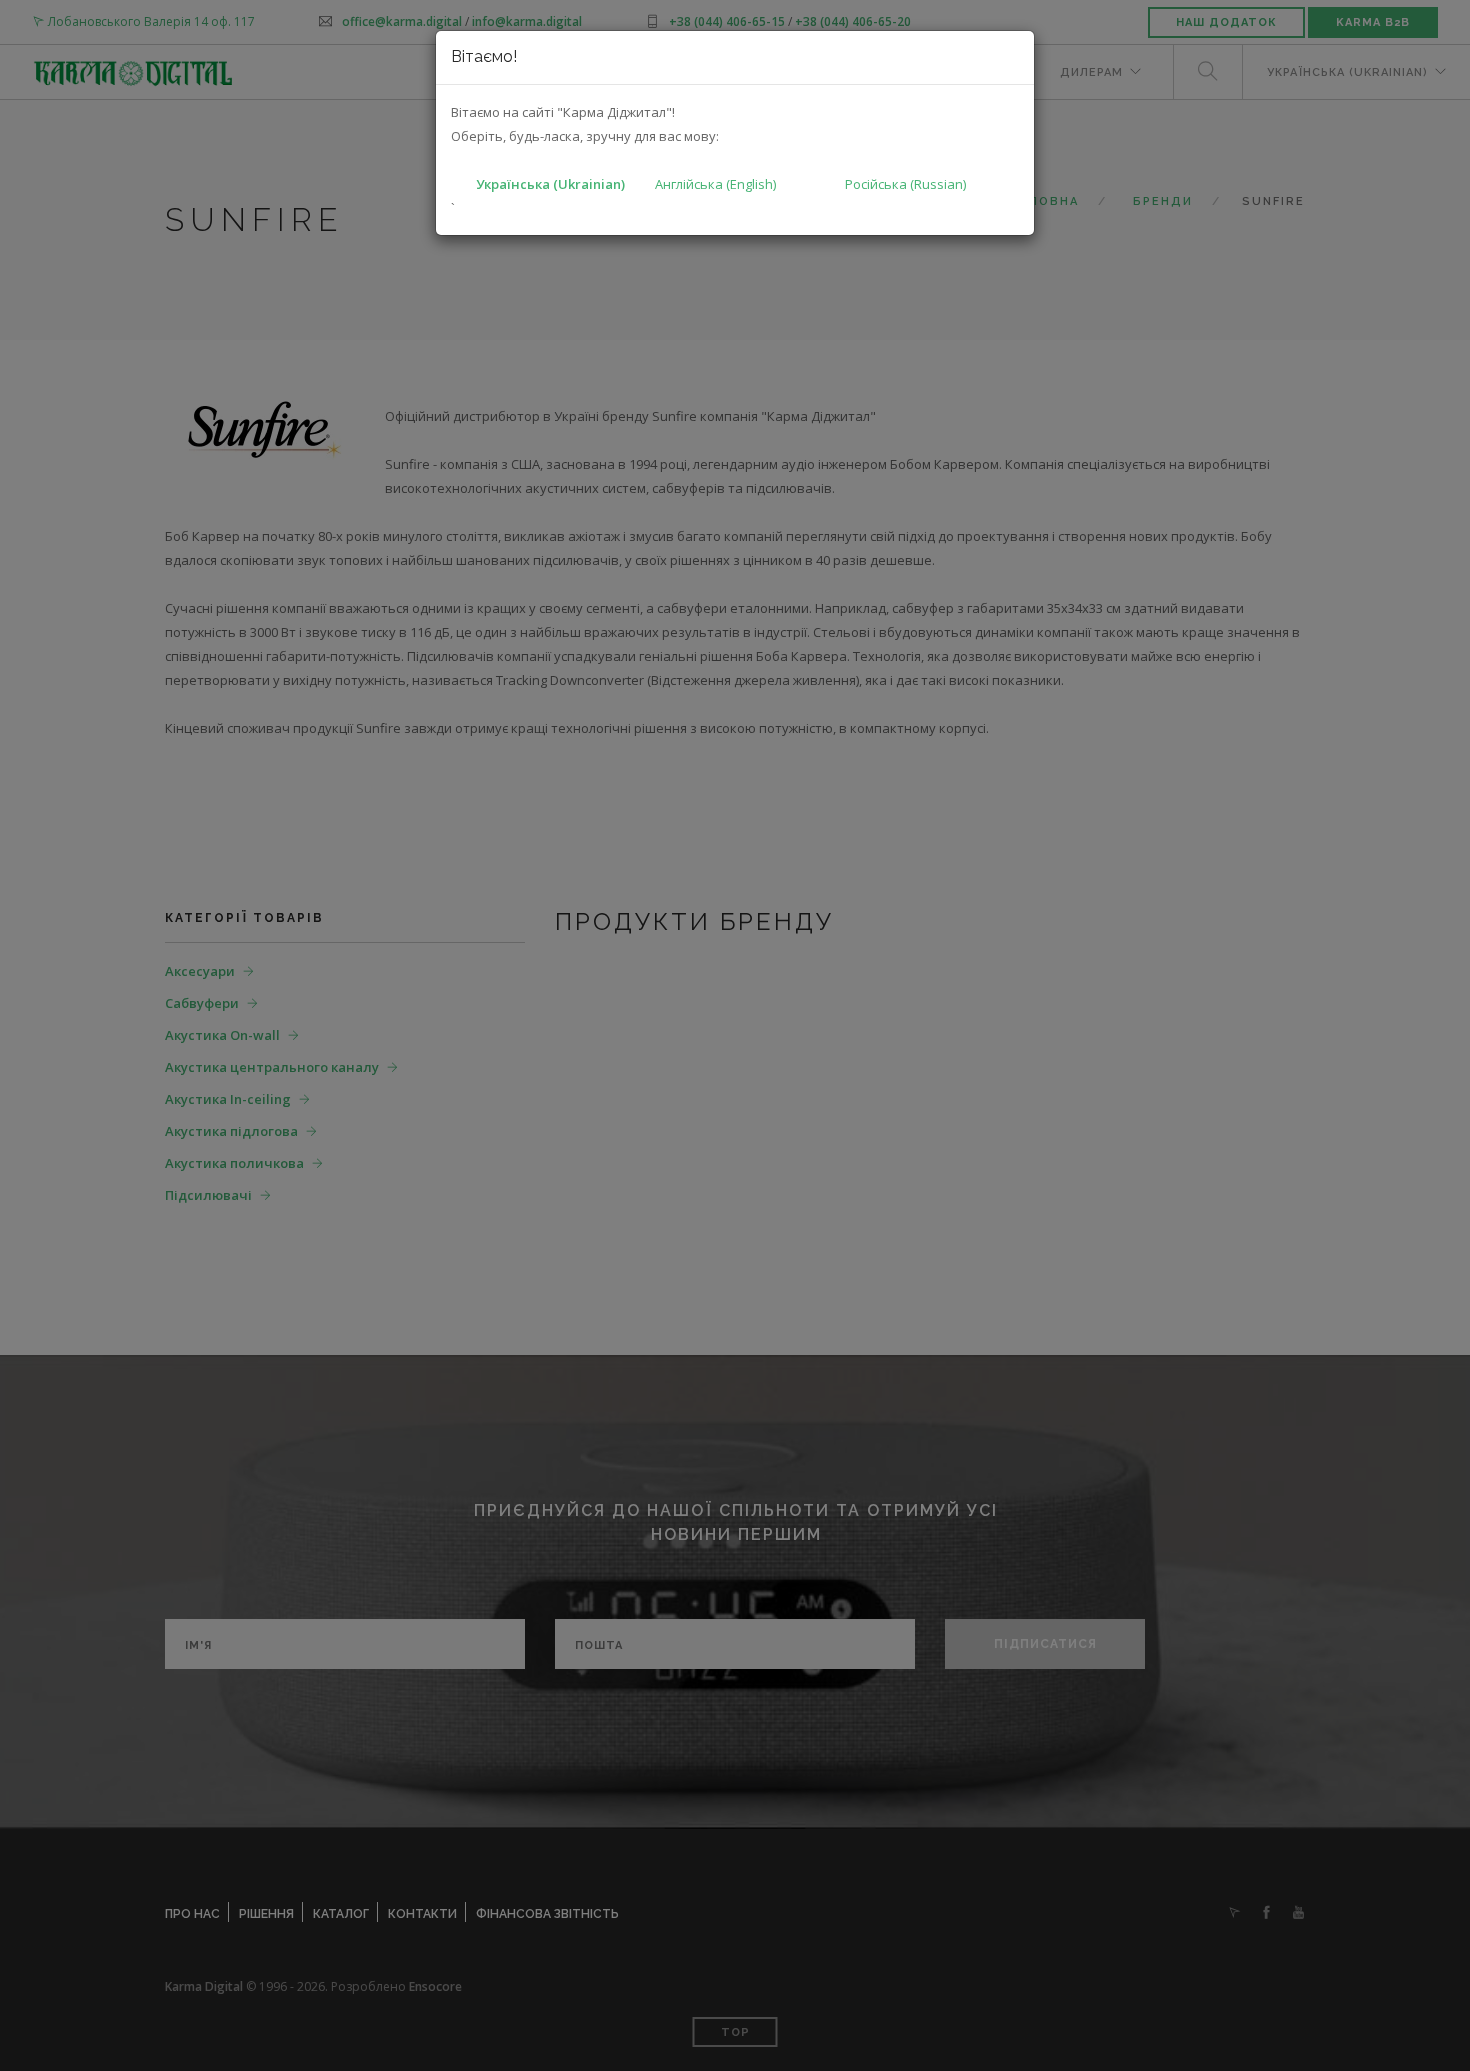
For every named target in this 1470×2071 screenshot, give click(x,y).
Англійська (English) (715, 184)
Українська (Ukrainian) (550, 184)
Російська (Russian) (905, 184)
